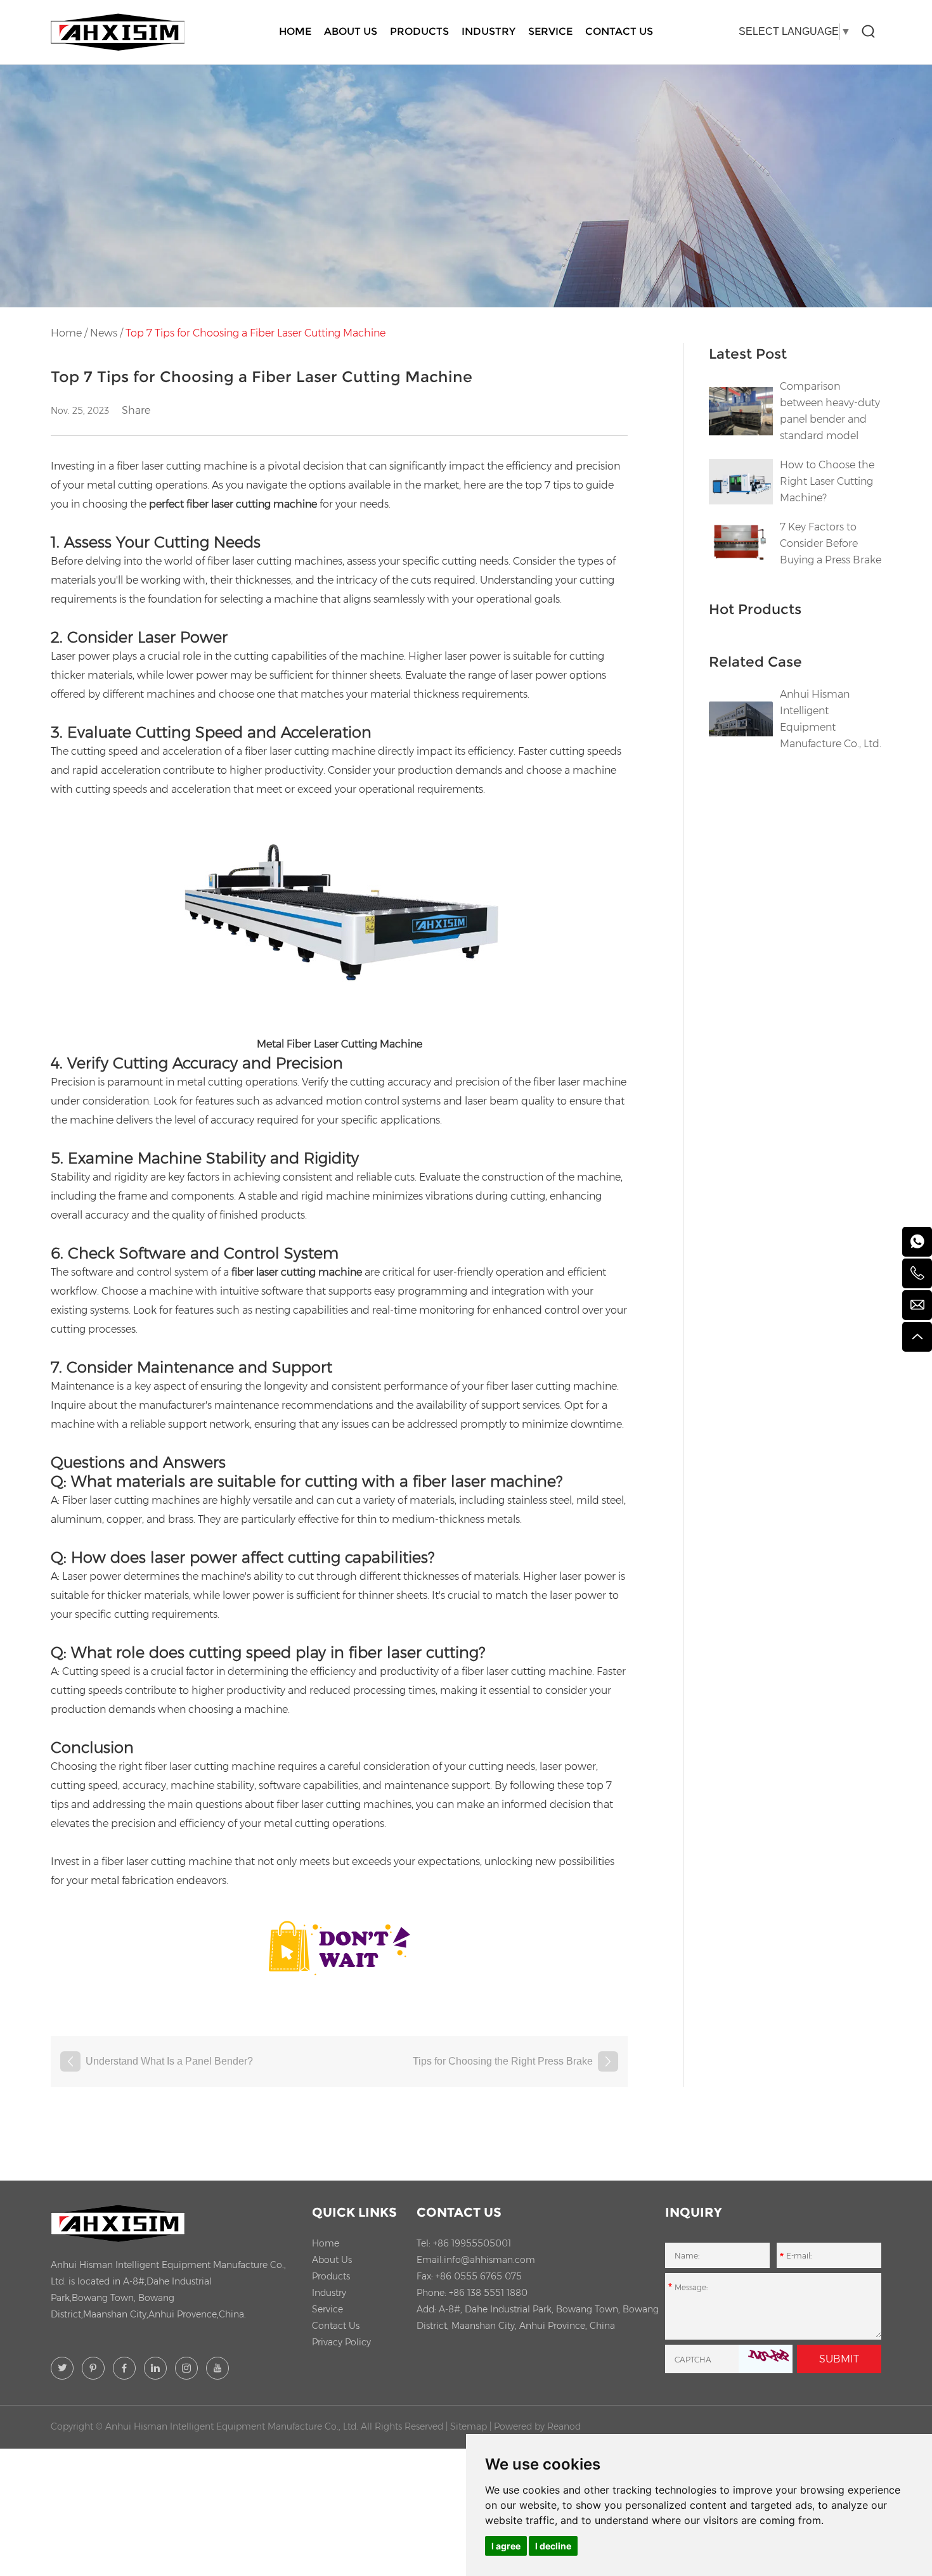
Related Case (755, 662)
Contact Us (619, 31)
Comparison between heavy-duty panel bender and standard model (830, 411)
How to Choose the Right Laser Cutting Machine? (827, 481)
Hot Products (755, 609)
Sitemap (469, 2426)
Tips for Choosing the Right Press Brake (503, 2061)
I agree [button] (506, 2546)
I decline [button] (553, 2546)
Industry (489, 31)
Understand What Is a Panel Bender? (169, 2061)
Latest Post (748, 354)
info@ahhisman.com (489, 2260)
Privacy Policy (341, 2342)
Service (550, 31)
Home (295, 31)
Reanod (564, 2426)
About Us (351, 31)
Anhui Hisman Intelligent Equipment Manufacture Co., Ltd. (831, 719)
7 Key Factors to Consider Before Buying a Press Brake (831, 543)
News (104, 333)
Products (419, 31)
